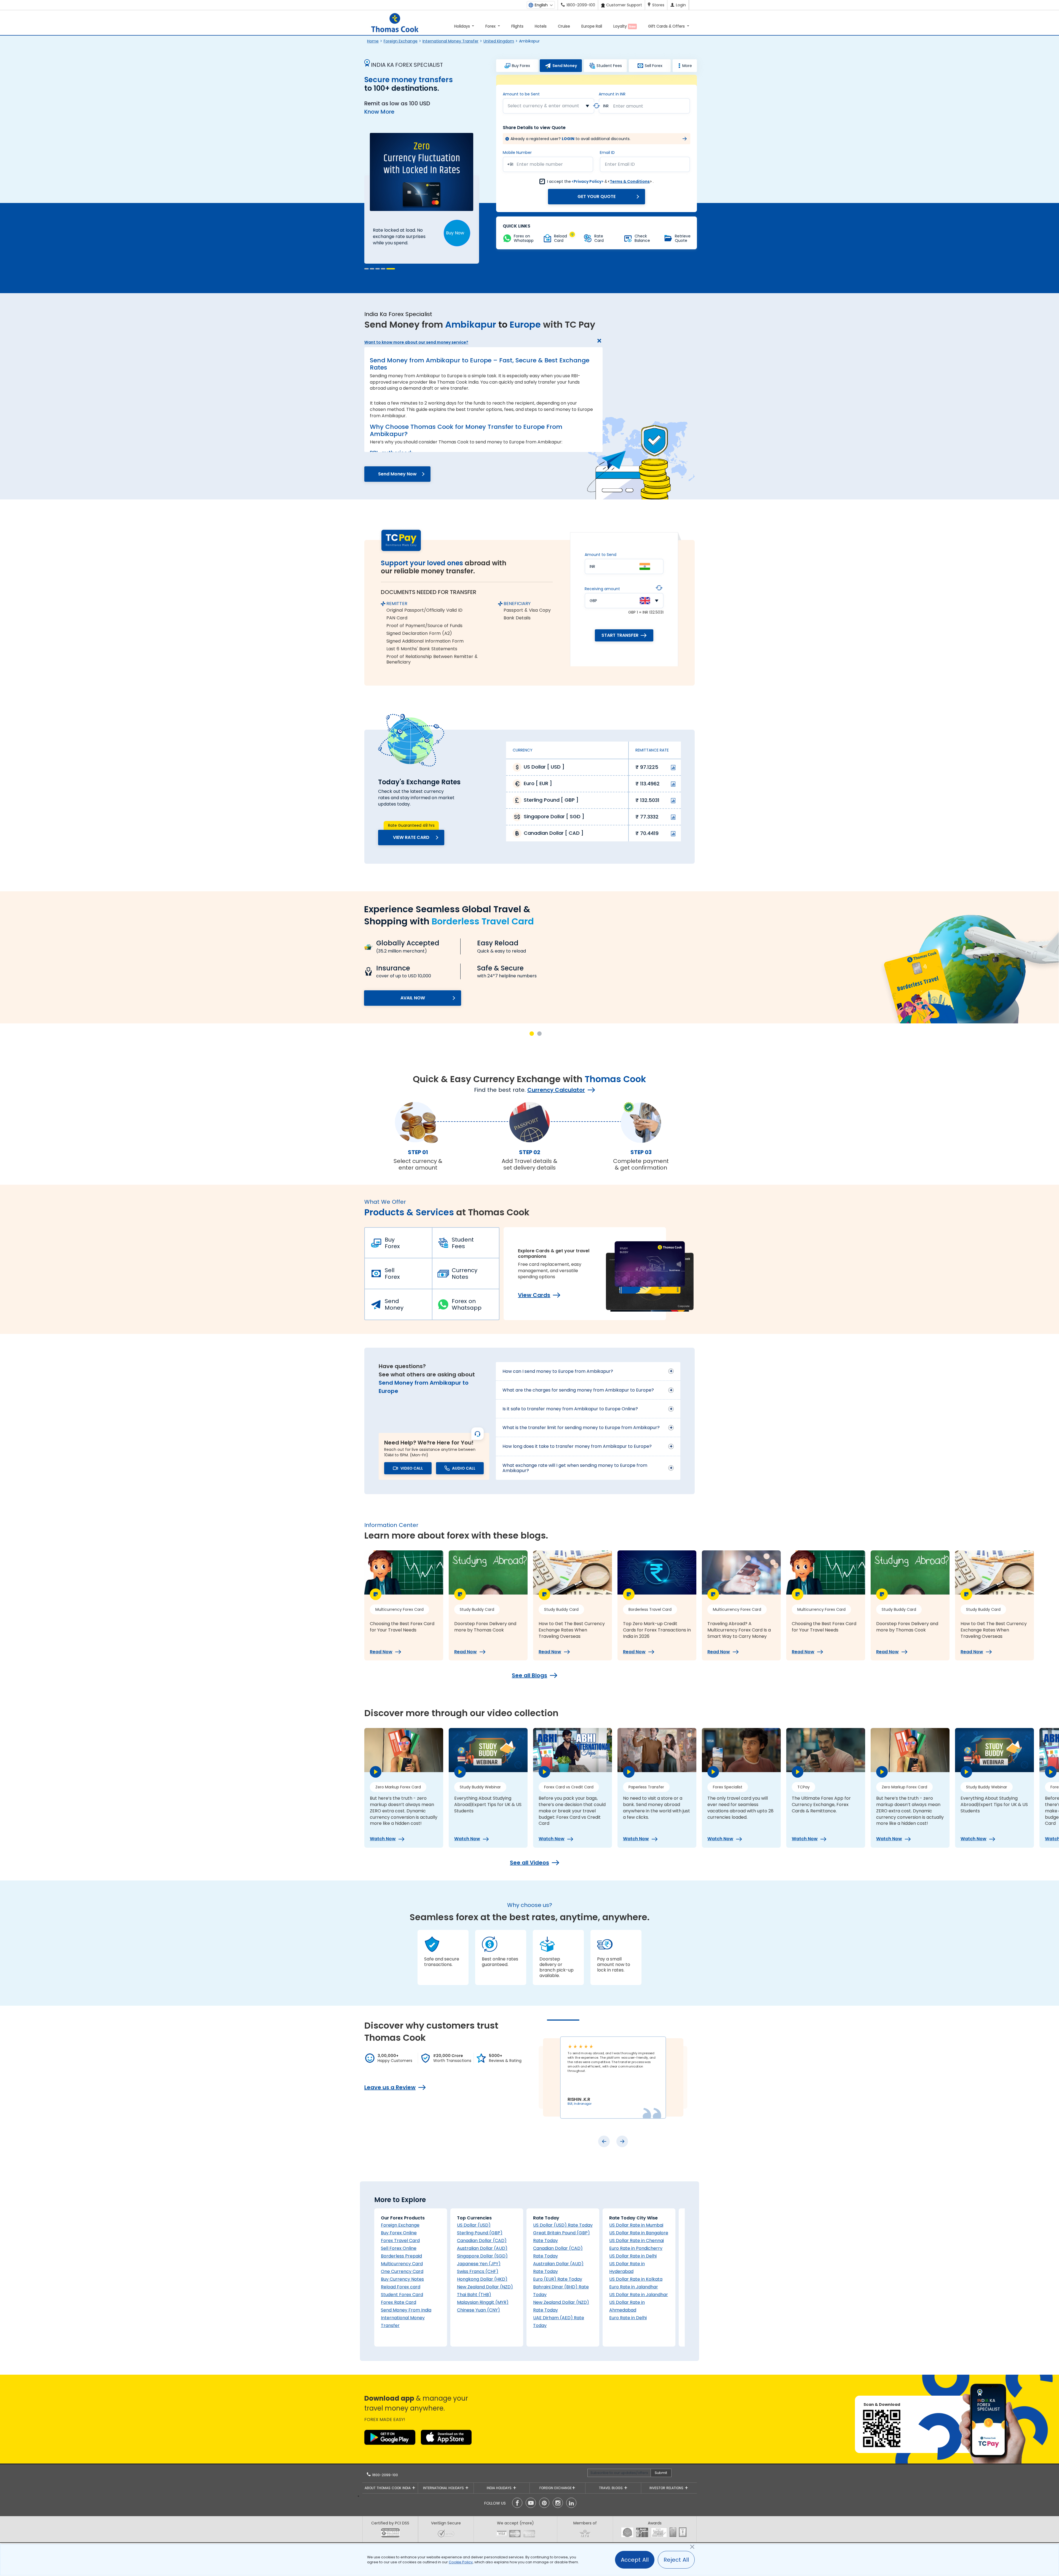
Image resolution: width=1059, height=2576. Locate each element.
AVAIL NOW (413, 998)
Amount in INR (612, 94)
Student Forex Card (402, 2295)
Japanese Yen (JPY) (479, 2264)
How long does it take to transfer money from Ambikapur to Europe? (577, 1446)
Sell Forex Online (399, 2248)
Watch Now (383, 1839)
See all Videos (529, 1863)
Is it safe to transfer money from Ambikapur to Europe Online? (570, 1409)
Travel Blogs (611, 2488)
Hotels (541, 26)
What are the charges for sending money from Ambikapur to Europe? (578, 1390)
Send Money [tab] (565, 66)
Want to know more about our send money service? (416, 342)
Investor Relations (667, 2488)
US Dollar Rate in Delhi (633, 2256)
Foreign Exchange (401, 41)
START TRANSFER (620, 635)
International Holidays (444, 2488)
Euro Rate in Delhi (628, 2318)
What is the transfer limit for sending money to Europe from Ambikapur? (581, 1428)
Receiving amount (602, 589)
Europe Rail (592, 26)
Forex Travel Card (400, 2241)
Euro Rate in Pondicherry (636, 2248)
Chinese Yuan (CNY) (478, 2310)
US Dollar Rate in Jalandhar (639, 2295)
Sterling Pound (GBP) (480, 2233)
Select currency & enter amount (543, 106)
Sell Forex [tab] (654, 66)
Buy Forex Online (399, 2233)
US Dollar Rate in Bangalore (639, 2233)
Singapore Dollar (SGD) (482, 2256)
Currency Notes (465, 1274)
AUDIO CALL (464, 1468)
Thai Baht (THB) (474, 2295)
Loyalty (625, 26)
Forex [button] (491, 26)
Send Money (394, 1304)
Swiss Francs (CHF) (478, 2271)
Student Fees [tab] (609, 66)
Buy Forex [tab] (521, 66)
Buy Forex (392, 1243)
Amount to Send (601, 555)
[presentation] (604, 2141)
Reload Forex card (401, 2287)
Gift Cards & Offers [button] (667, 26)
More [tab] (687, 66)
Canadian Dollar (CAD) (482, 2241)
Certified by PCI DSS (390, 2523)
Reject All (676, 2560)
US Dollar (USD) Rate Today (563, 2225)
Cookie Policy (461, 2562)
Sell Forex (392, 1274)
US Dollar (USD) (474, 2225)
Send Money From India (406, 2310)
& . (600, 181)
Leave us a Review (390, 2087)
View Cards (534, 1295)
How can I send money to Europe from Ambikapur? (558, 1371)
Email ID (607, 153)
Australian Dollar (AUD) (482, 2248)
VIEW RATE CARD (411, 837)
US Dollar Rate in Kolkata (636, 2279)
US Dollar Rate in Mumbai (636, 2225)
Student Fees (463, 1243)
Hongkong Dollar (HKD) (482, 2279)
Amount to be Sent (521, 94)
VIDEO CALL (412, 1468)
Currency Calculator (556, 1090)
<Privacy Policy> (588, 181)
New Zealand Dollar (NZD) (485, 2287)
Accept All (635, 2560)
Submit (661, 2473)
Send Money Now (397, 474)
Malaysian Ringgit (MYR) (483, 2302)
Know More (379, 112)
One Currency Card (402, 2271)
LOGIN (568, 139)
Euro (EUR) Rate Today (558, 2279)
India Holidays (500, 2488)
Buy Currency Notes (402, 2279)
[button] (369, 269)
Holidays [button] (463, 26)
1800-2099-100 (384, 2475)
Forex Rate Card (399, 2302)
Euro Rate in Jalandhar (634, 2287)
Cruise (564, 26)
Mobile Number (517, 153)
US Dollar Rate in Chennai (637, 2241)
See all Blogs (529, 1675)
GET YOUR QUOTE (597, 196)
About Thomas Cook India (388, 2488)
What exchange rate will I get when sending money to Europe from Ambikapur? (575, 1468)
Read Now (381, 1652)
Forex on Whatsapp (467, 1304)
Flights (517, 26)
